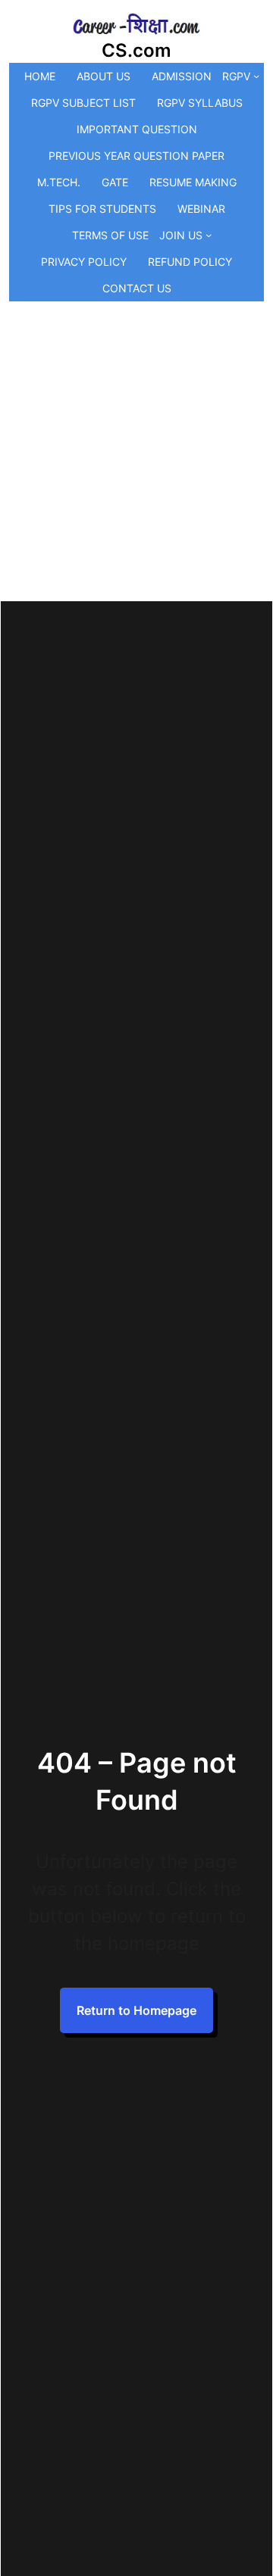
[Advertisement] (136, 445)
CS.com (136, 50)
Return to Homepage (136, 2010)
